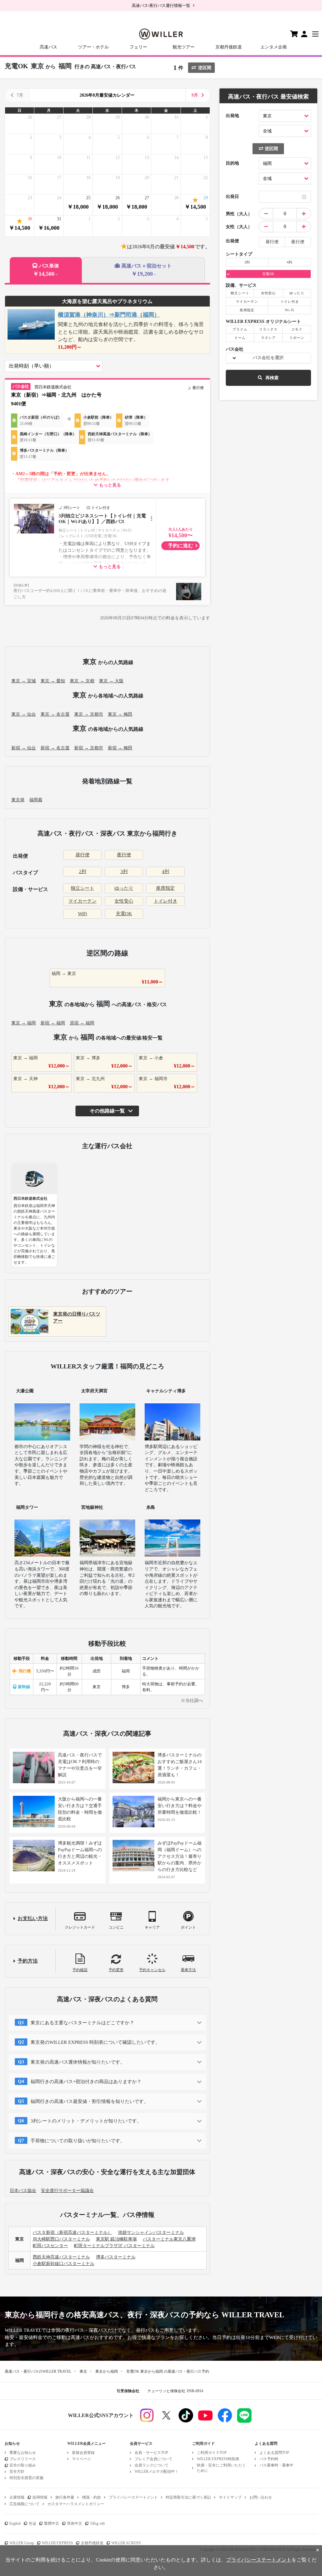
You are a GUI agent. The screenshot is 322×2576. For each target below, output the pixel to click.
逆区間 (205, 68)
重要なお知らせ (23, 2453)
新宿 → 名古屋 (55, 748)
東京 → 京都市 (89, 714)
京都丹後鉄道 (229, 47)
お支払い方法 (33, 1918)
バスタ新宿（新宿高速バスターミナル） (72, 2232)
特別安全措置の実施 (26, 2478)
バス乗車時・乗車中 (276, 2465)
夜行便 (124, 855)
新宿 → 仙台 (24, 748)
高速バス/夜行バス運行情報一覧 (161, 6)
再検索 (272, 378)
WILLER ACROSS (126, 2543)
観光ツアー (184, 47)
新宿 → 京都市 (89, 748)
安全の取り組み (23, 2465)
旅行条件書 (65, 2497)
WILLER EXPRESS (57, 2543)
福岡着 (36, 800)
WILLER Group (22, 2543)
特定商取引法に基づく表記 (188, 2497)
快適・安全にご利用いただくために (221, 2468)
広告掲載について (25, 2504)
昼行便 (83, 855)
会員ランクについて (152, 2465)
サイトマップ (230, 2497)
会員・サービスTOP (151, 2453)
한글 (32, 2523)
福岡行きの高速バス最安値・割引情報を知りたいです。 (89, 2101)
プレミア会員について (153, 2459)
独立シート (83, 888)
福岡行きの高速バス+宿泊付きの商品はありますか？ (86, 2082)
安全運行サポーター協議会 (67, 2191)
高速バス (48, 47)
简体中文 (75, 2523)
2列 (83, 871)
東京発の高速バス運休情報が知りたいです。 (78, 2062)
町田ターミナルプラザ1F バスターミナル (114, 2246)
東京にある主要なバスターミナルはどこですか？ (82, 2023)
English (15, 2523)
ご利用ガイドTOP (212, 2453)
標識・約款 (92, 2497)
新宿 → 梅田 (120, 748)
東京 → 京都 (82, 681)
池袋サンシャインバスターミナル (151, 2232)
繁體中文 (52, 2523)
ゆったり (124, 888)
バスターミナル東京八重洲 (169, 2239)
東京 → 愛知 (53, 681)
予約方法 (28, 1961)
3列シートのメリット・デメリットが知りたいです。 (86, 2121)
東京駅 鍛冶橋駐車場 (116, 2239)
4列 (166, 871)
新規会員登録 (83, 2453)
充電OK (124, 914)
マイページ (81, 2459)
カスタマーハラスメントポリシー (76, 2504)
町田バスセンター (50, 2246)
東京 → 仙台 (24, 714)
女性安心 (124, 901)
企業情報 (17, 2497)
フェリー (138, 47)
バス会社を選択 (268, 358)
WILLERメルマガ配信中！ (157, 2472)
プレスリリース (23, 2459)
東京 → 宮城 (24, 681)
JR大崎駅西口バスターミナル (61, 2239)
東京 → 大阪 (111, 681)
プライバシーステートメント (133, 2497)
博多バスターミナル (116, 2257)
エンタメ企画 (274, 47)
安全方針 (17, 2472)
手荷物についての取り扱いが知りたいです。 (78, 2141)
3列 (124, 871)
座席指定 (165, 888)
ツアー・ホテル (93, 47)
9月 (195, 95)
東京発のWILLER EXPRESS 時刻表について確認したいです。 (95, 2042)
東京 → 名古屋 (55, 714)
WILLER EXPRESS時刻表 (218, 2459)
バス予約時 (269, 2459)
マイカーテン (82, 901)
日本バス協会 (23, 2191)
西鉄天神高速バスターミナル (61, 2257)
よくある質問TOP (274, 2453)
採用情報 (40, 2497)
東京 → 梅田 (120, 714)
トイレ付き (166, 901)
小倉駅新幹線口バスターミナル (64, 2264)
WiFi (83, 914)
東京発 (18, 800)
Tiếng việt (97, 2523)
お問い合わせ (261, 2497)
